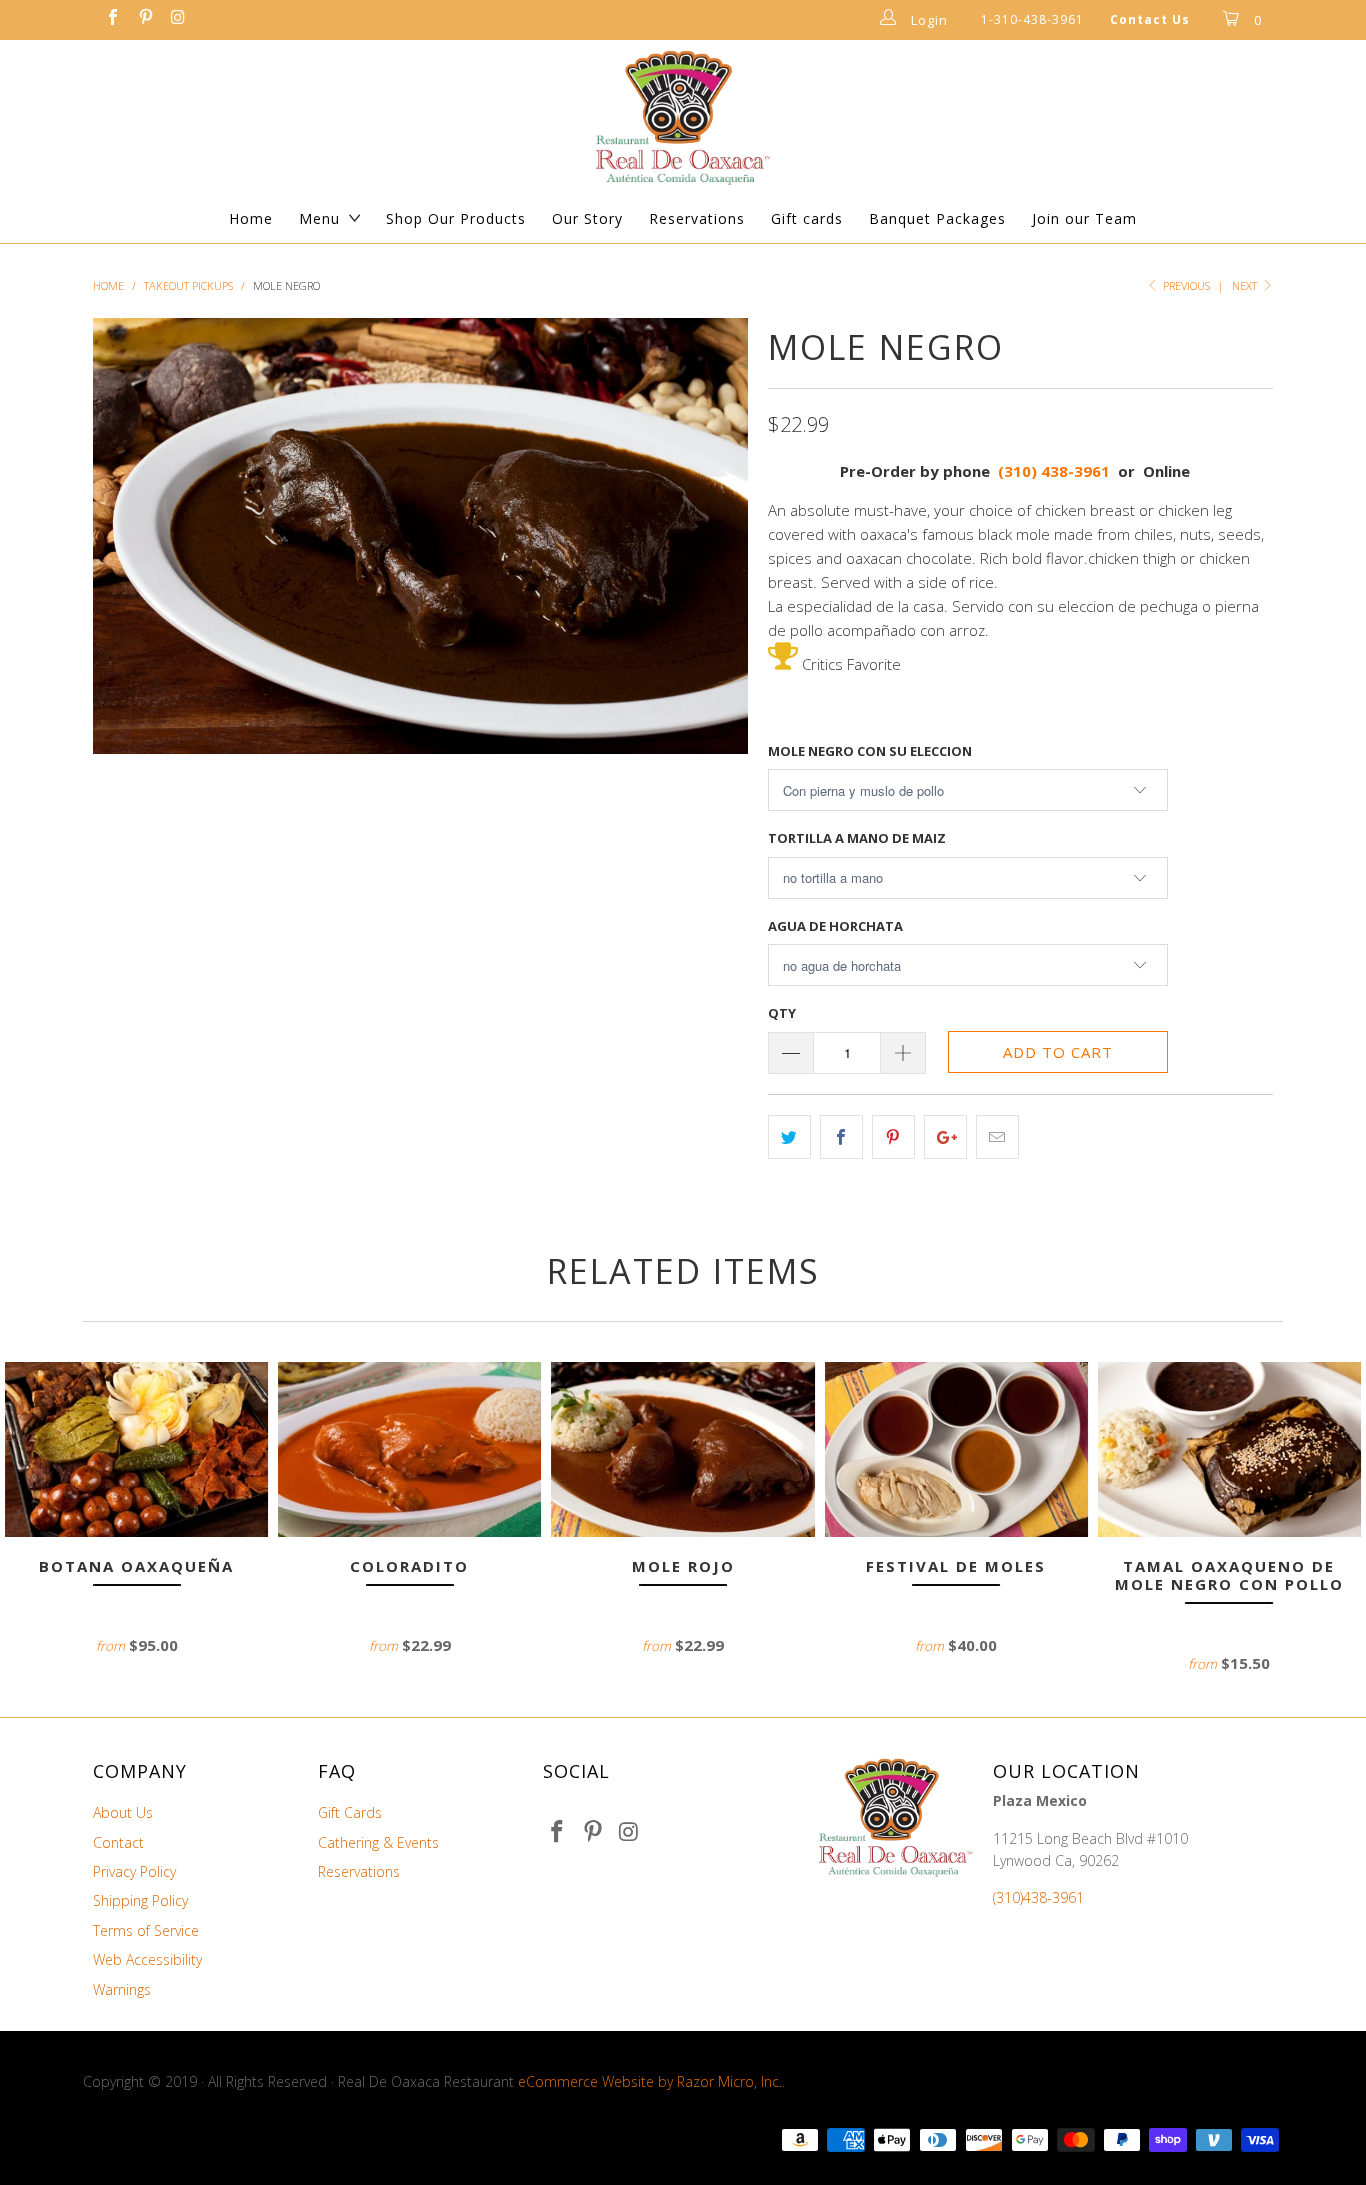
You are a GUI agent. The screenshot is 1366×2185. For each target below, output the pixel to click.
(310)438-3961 (1038, 1897)
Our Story (587, 218)
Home (251, 218)
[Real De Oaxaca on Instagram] (177, 19)
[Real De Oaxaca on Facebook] (112, 19)
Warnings (122, 1989)
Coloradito (409, 1449)
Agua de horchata (835, 926)
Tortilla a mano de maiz (857, 838)
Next (1246, 285)
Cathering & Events (378, 1842)
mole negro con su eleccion (870, 751)
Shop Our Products (456, 218)
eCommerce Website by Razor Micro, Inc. (650, 2081)
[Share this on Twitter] (789, 1137)
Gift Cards (350, 1812)
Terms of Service (146, 1930)
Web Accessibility (147, 1959)
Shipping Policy (140, 1900)
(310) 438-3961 (1054, 471)
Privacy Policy (134, 1871)
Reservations (697, 218)
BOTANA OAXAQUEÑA (136, 1449)
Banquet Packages (937, 218)
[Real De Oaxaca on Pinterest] (144, 19)
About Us (123, 1812)
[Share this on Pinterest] (893, 1137)
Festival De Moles (956, 1449)
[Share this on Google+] (945, 1137)
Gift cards (807, 218)
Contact (118, 1842)
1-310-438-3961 (1032, 19)
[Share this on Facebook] (841, 1137)
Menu (319, 218)
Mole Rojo (682, 1449)
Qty (782, 1013)
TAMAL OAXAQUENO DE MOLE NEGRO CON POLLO (1229, 1449)
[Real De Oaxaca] (683, 117)
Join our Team (1084, 218)
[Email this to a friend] (997, 1137)
